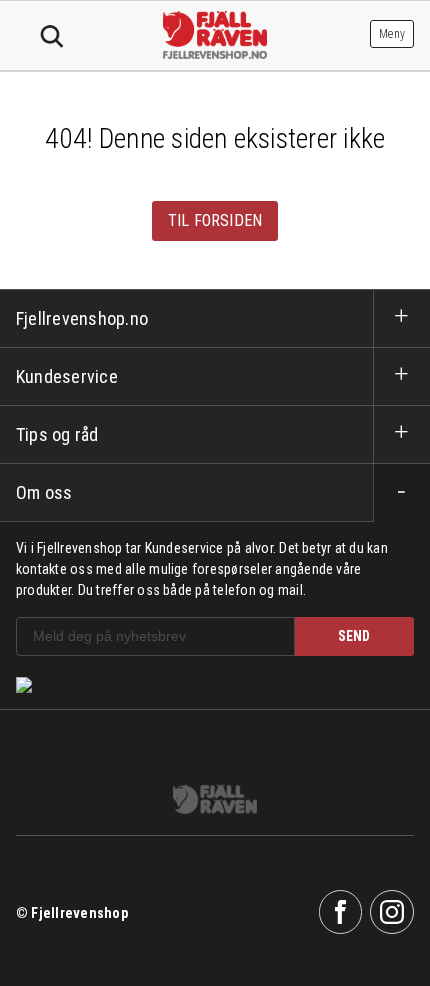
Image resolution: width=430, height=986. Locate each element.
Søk (52, 37)
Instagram (392, 912)
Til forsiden (215, 220)
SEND (354, 636)
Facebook (341, 912)
